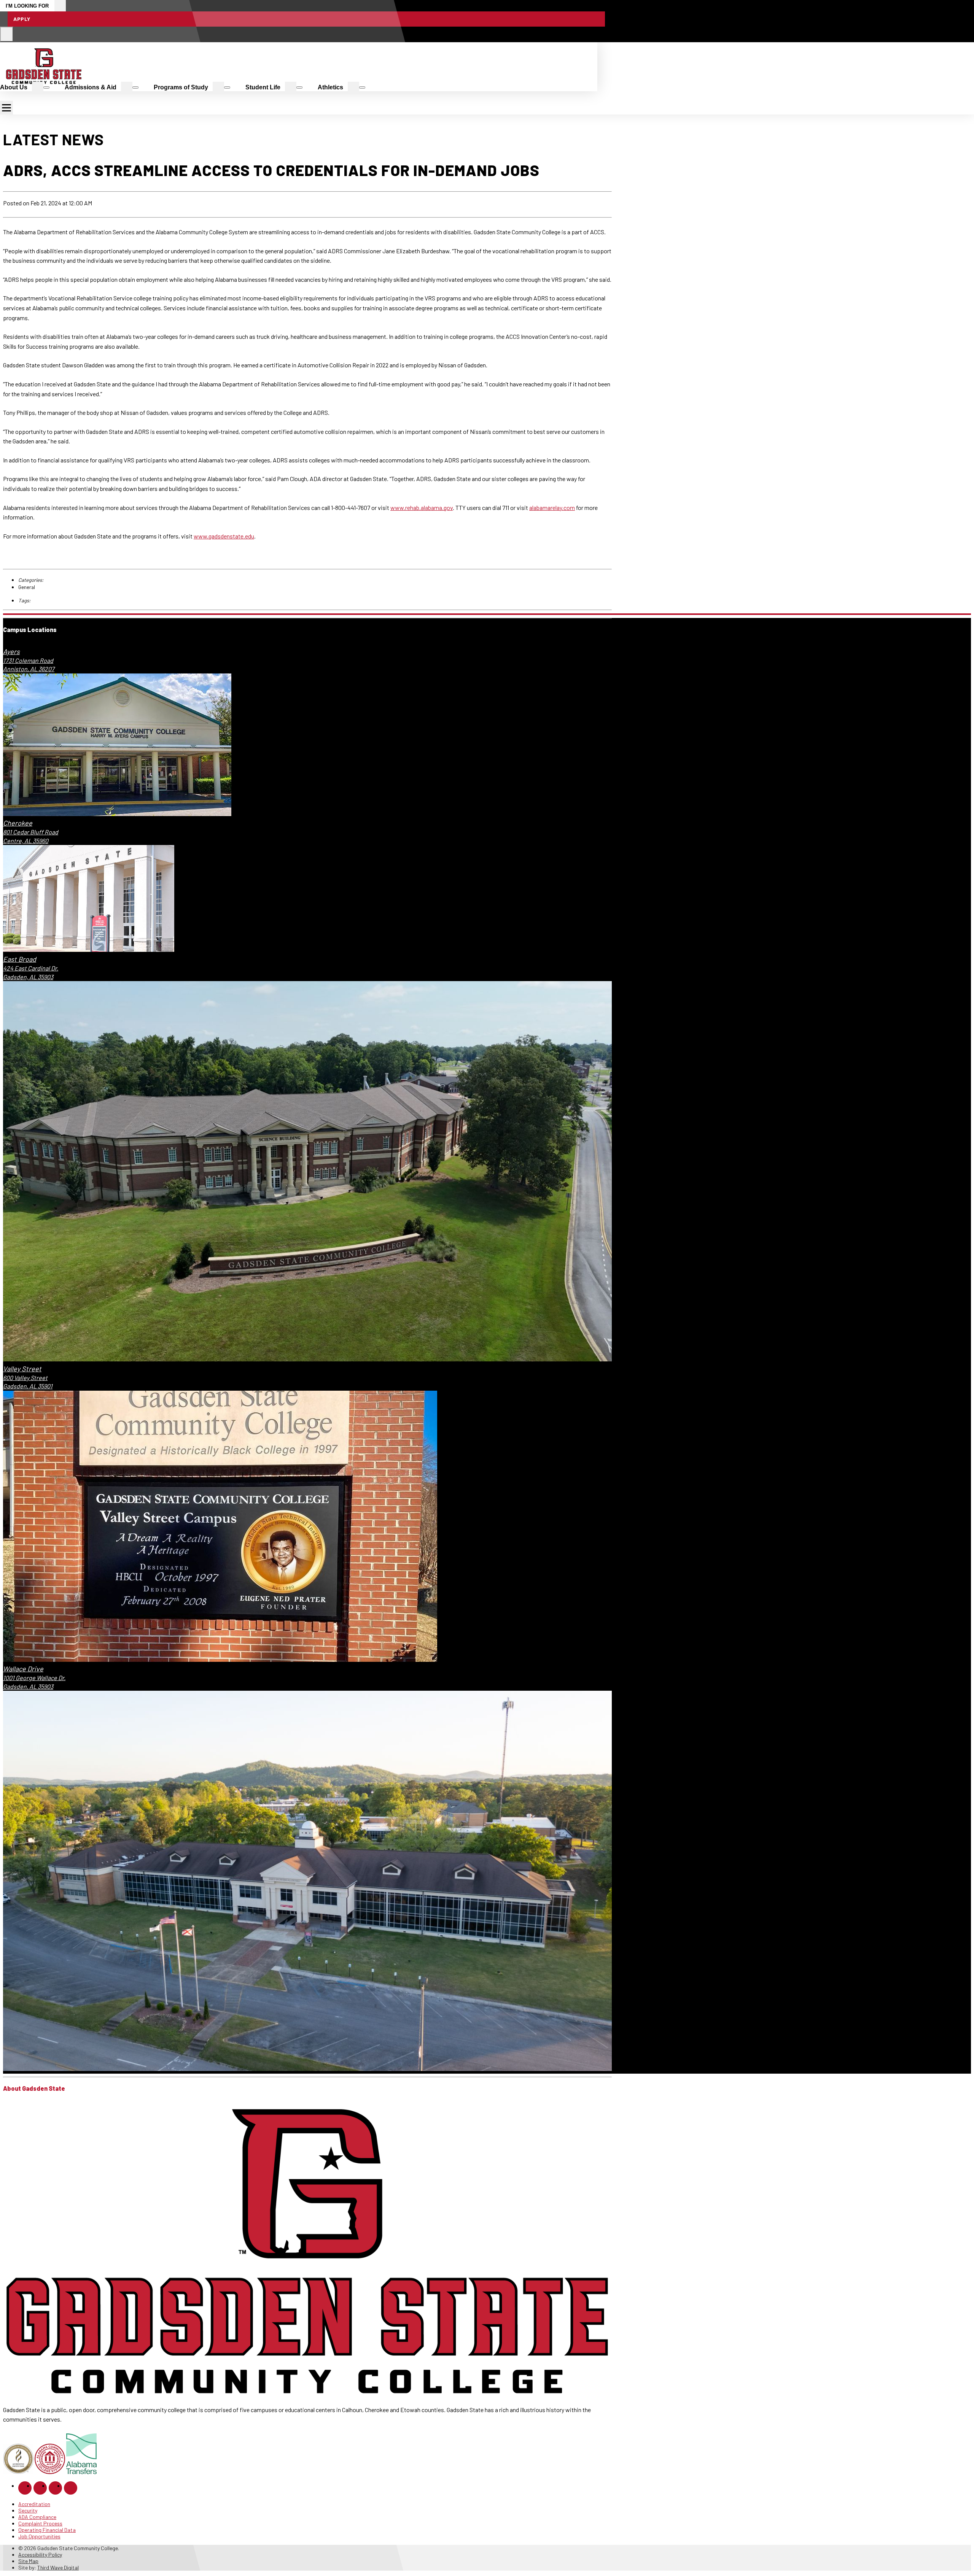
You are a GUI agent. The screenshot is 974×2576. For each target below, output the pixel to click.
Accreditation (34, 2504)
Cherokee (18, 823)
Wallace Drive (23, 1669)
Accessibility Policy (40, 2555)
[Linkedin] (55, 2488)
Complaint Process (40, 2523)
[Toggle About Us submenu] (46, 87)
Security (28, 2510)
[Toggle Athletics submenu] (362, 87)
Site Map (28, 2561)
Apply (22, 19)
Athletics (330, 87)
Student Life (263, 87)
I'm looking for (27, 6)
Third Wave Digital (58, 2567)
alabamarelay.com (552, 507)
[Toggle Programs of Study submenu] (227, 87)
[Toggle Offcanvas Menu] (6, 108)
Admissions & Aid (91, 87)
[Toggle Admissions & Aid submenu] (135, 87)
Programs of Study (181, 87)
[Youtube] (71, 2488)
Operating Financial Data (47, 2530)
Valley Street (22, 1369)
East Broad (20, 959)
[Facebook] (25, 2488)
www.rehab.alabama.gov (422, 507)
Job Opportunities (39, 2536)
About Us (14, 87)
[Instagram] (40, 2488)
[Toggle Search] (7, 34)
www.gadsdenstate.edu (224, 536)
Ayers (11, 651)
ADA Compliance (37, 2517)
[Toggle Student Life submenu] (299, 87)
